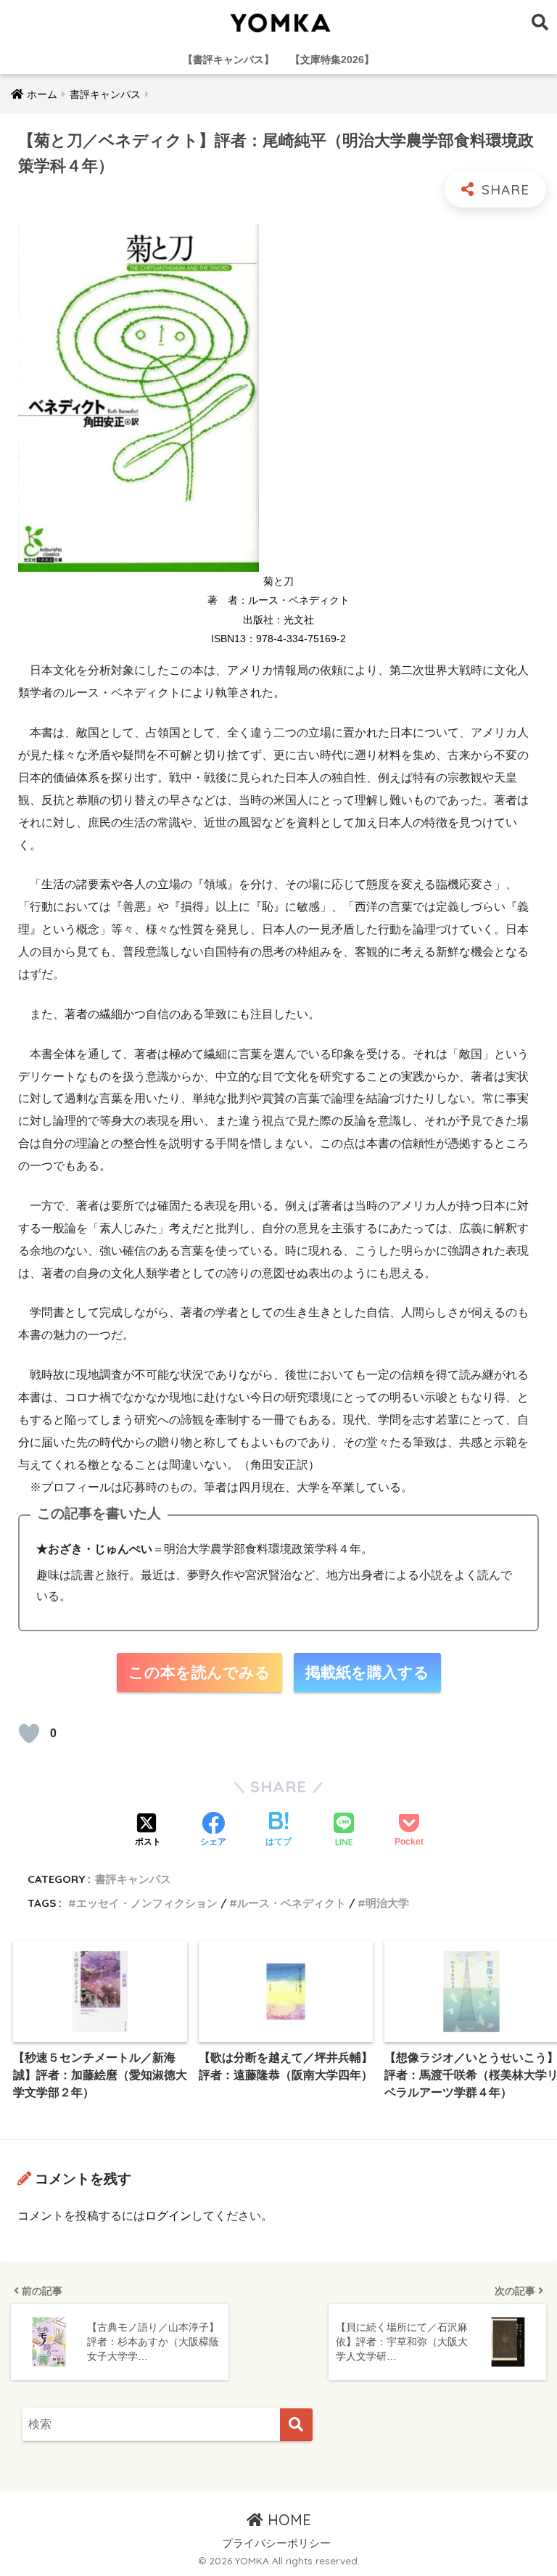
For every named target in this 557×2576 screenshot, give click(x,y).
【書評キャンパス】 (228, 60)
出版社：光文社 (278, 620)
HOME (287, 2520)
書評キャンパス (133, 1879)
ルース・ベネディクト (292, 1903)
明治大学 (387, 1903)
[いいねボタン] (29, 1734)
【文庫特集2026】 (332, 60)
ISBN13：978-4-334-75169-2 (278, 639)
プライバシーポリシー (276, 2543)
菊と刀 (278, 581)
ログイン (168, 2216)
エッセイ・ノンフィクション (147, 1903)
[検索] (296, 2425)
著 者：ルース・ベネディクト (278, 600)
